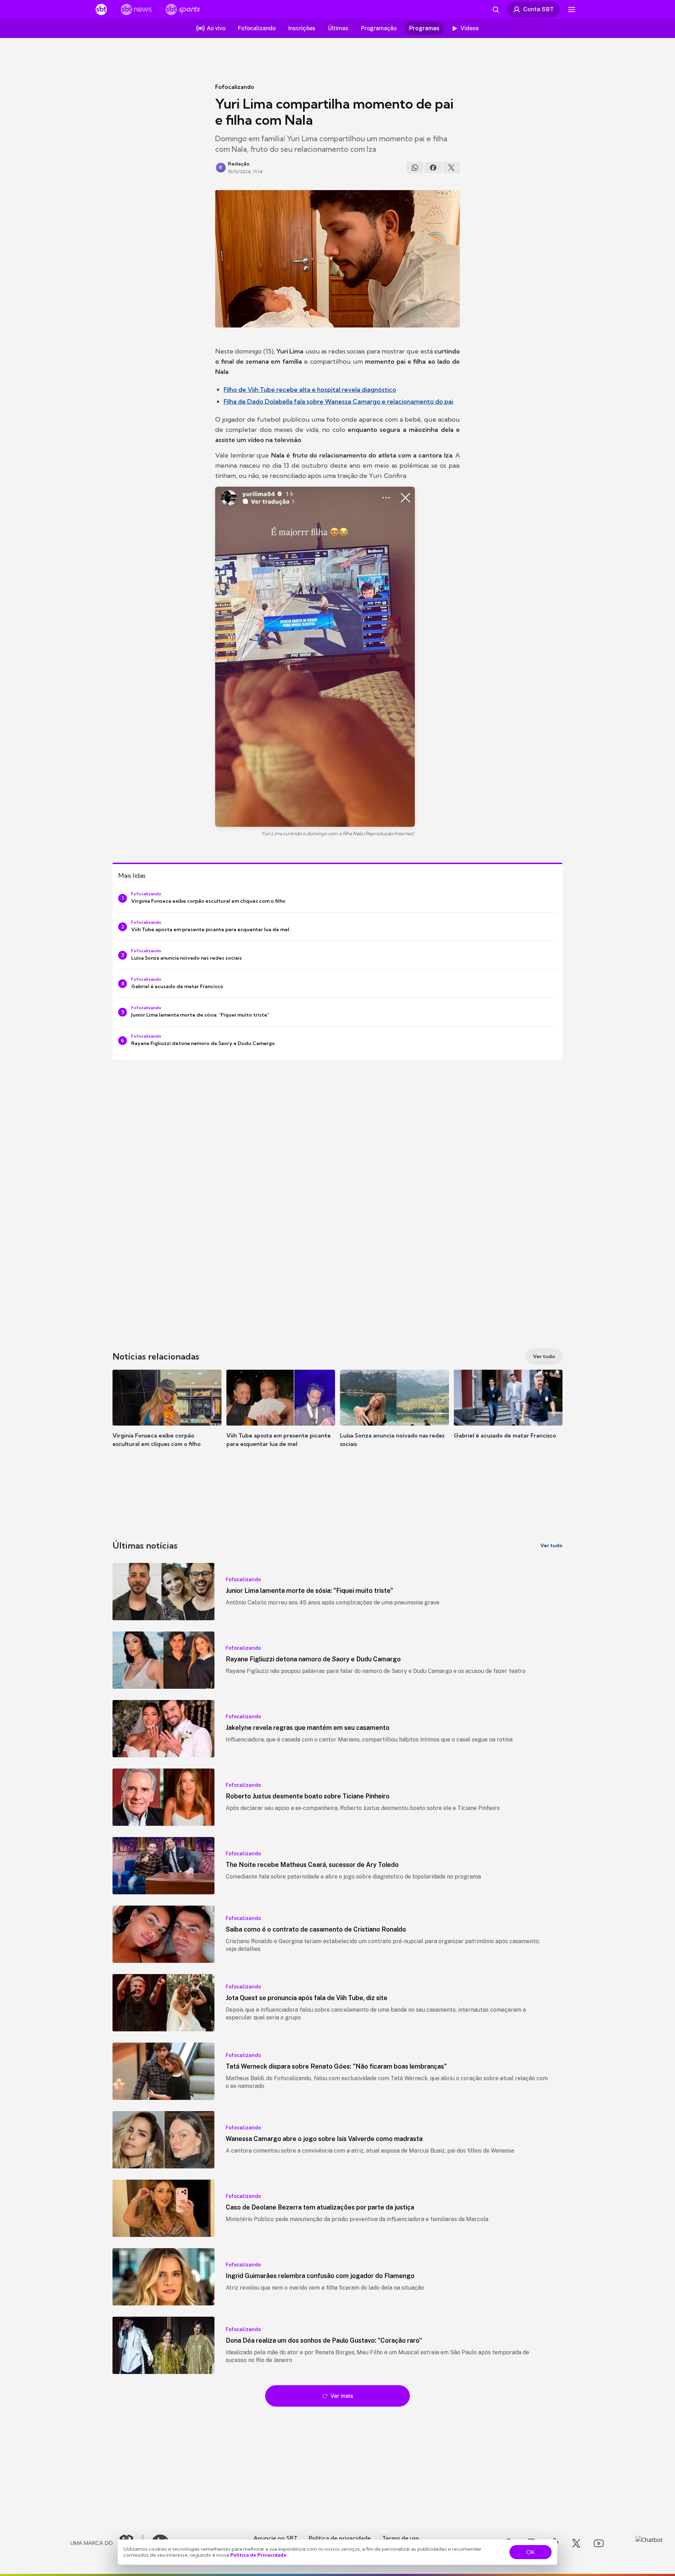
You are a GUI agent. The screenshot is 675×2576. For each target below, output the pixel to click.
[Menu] (572, 9)
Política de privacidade (340, 2538)
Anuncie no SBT (275, 2538)
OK (531, 2552)
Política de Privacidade (258, 2555)
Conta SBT (538, 9)
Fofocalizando (235, 87)
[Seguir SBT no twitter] (576, 2543)
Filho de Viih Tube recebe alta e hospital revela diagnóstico (310, 390)
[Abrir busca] (496, 9)
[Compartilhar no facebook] (433, 168)
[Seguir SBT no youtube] (599, 2543)
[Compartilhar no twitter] (451, 168)
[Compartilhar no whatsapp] (415, 168)
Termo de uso (401, 2538)
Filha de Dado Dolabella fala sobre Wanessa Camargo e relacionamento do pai (338, 401)
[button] (167, 1419)
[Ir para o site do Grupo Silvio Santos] (107, 2543)
